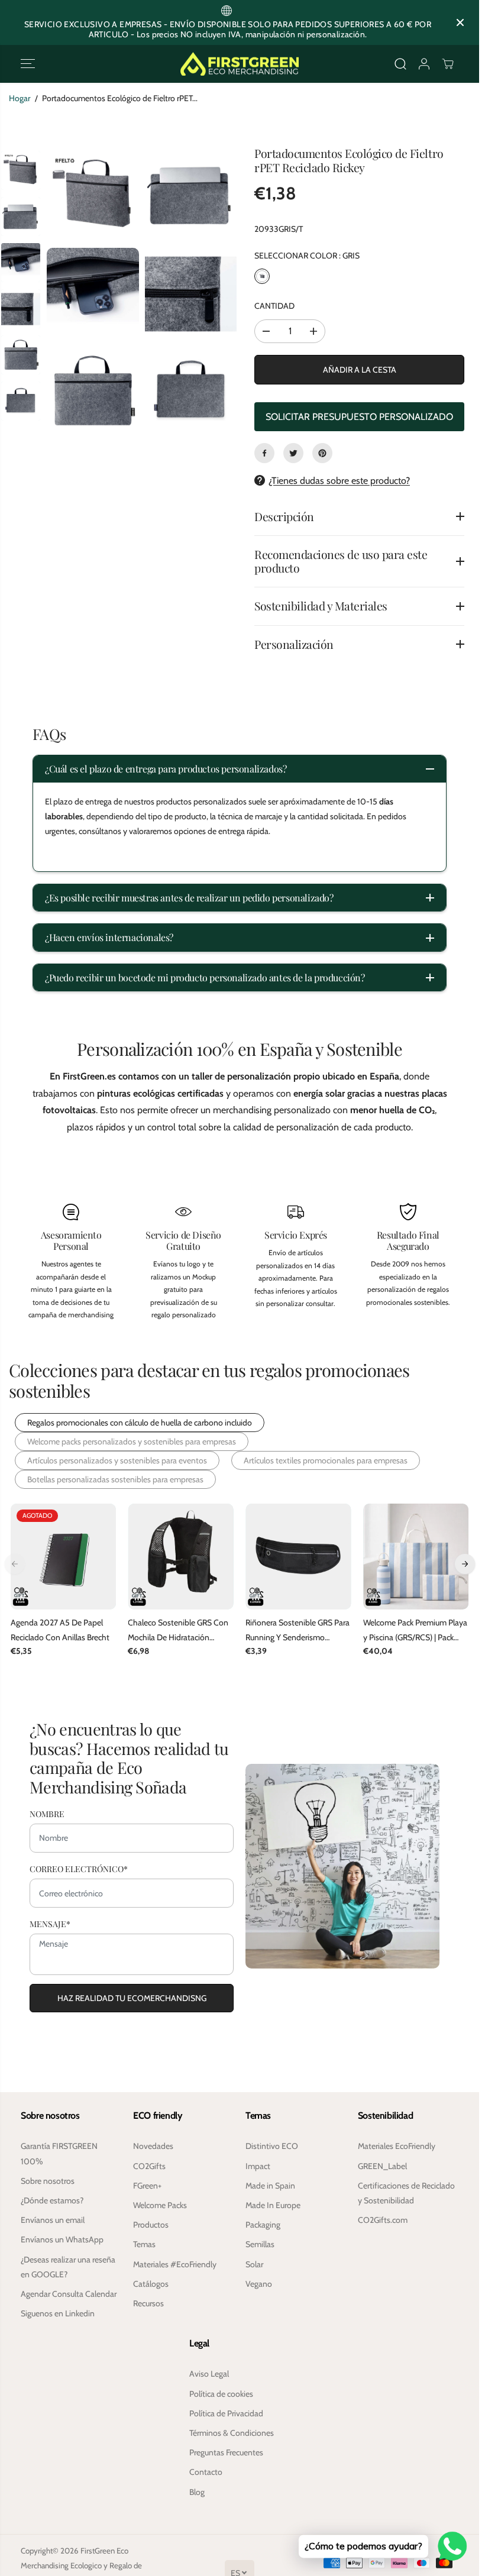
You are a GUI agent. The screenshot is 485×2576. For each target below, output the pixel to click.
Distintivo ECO (272, 2146)
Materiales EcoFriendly (397, 2146)
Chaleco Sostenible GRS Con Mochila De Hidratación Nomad (178, 1631)
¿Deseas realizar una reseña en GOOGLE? (68, 2267)
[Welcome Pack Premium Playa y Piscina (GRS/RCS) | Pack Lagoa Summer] (416, 1557)
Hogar (20, 98)
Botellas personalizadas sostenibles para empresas (115, 1479)
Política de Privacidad (226, 2413)
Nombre (47, 1812)
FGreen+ (147, 2186)
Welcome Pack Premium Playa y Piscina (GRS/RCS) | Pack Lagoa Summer (415, 1631)
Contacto (206, 2472)
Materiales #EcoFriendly (175, 2264)
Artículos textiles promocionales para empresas (326, 1460)
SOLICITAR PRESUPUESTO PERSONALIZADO (359, 417)
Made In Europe (273, 2205)
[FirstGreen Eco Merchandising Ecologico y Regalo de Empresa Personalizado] (240, 64)
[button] (28, 64)
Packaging (263, 2225)
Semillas (260, 2244)
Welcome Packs (160, 2205)
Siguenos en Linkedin (58, 2313)
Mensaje (50, 1923)
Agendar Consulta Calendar (69, 2294)
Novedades (153, 2146)
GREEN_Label (382, 2166)
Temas (144, 2244)
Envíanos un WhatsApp (62, 2239)
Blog (197, 2492)
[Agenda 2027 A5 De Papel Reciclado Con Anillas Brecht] (64, 1557)
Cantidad (274, 306)
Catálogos (151, 2284)
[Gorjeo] (293, 453)
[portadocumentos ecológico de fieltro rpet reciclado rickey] (93, 196)
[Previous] (15, 1563)
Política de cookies (221, 2394)
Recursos (148, 2303)
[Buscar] (400, 64)
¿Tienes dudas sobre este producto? (339, 481)
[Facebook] (264, 453)
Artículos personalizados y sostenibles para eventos (117, 1460)
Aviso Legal (209, 2374)
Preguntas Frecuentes (226, 2452)
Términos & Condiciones (232, 2433)
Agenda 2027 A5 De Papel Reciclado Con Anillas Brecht (60, 1630)
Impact (258, 2166)
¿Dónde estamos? (52, 2200)
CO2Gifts (149, 2166)
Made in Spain (270, 2186)
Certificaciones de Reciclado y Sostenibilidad (406, 2193)
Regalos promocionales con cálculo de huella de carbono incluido (140, 1423)
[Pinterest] (322, 453)
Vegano (259, 2284)
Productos (151, 2225)
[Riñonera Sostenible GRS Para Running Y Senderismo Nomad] (298, 1557)
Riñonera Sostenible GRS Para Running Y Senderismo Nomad (298, 1631)
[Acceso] (424, 64)
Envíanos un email (53, 2220)
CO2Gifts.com (383, 2220)
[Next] (465, 1563)
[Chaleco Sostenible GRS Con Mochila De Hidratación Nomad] (181, 1557)
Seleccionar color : (307, 256)
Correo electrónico (79, 1867)
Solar (254, 2264)
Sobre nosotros (48, 2181)
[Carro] (448, 64)
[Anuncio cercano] (460, 22)
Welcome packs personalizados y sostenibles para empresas (132, 1441)
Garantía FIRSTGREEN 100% (59, 2153)
